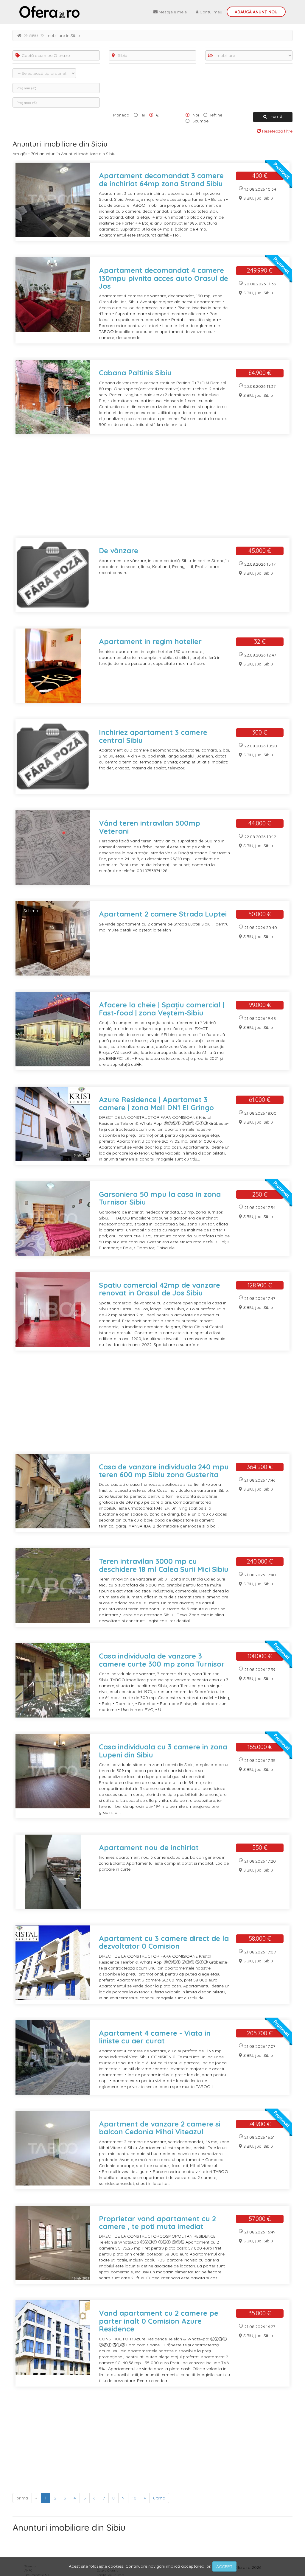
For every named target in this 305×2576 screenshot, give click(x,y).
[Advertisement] (152, 490)
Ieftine (216, 115)
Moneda (121, 115)
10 (134, 2498)
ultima (159, 2498)
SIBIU (34, 36)
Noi (196, 115)
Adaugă (256, 12)
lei (143, 115)
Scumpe (200, 121)
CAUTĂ (276, 117)
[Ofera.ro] (49, 12)
